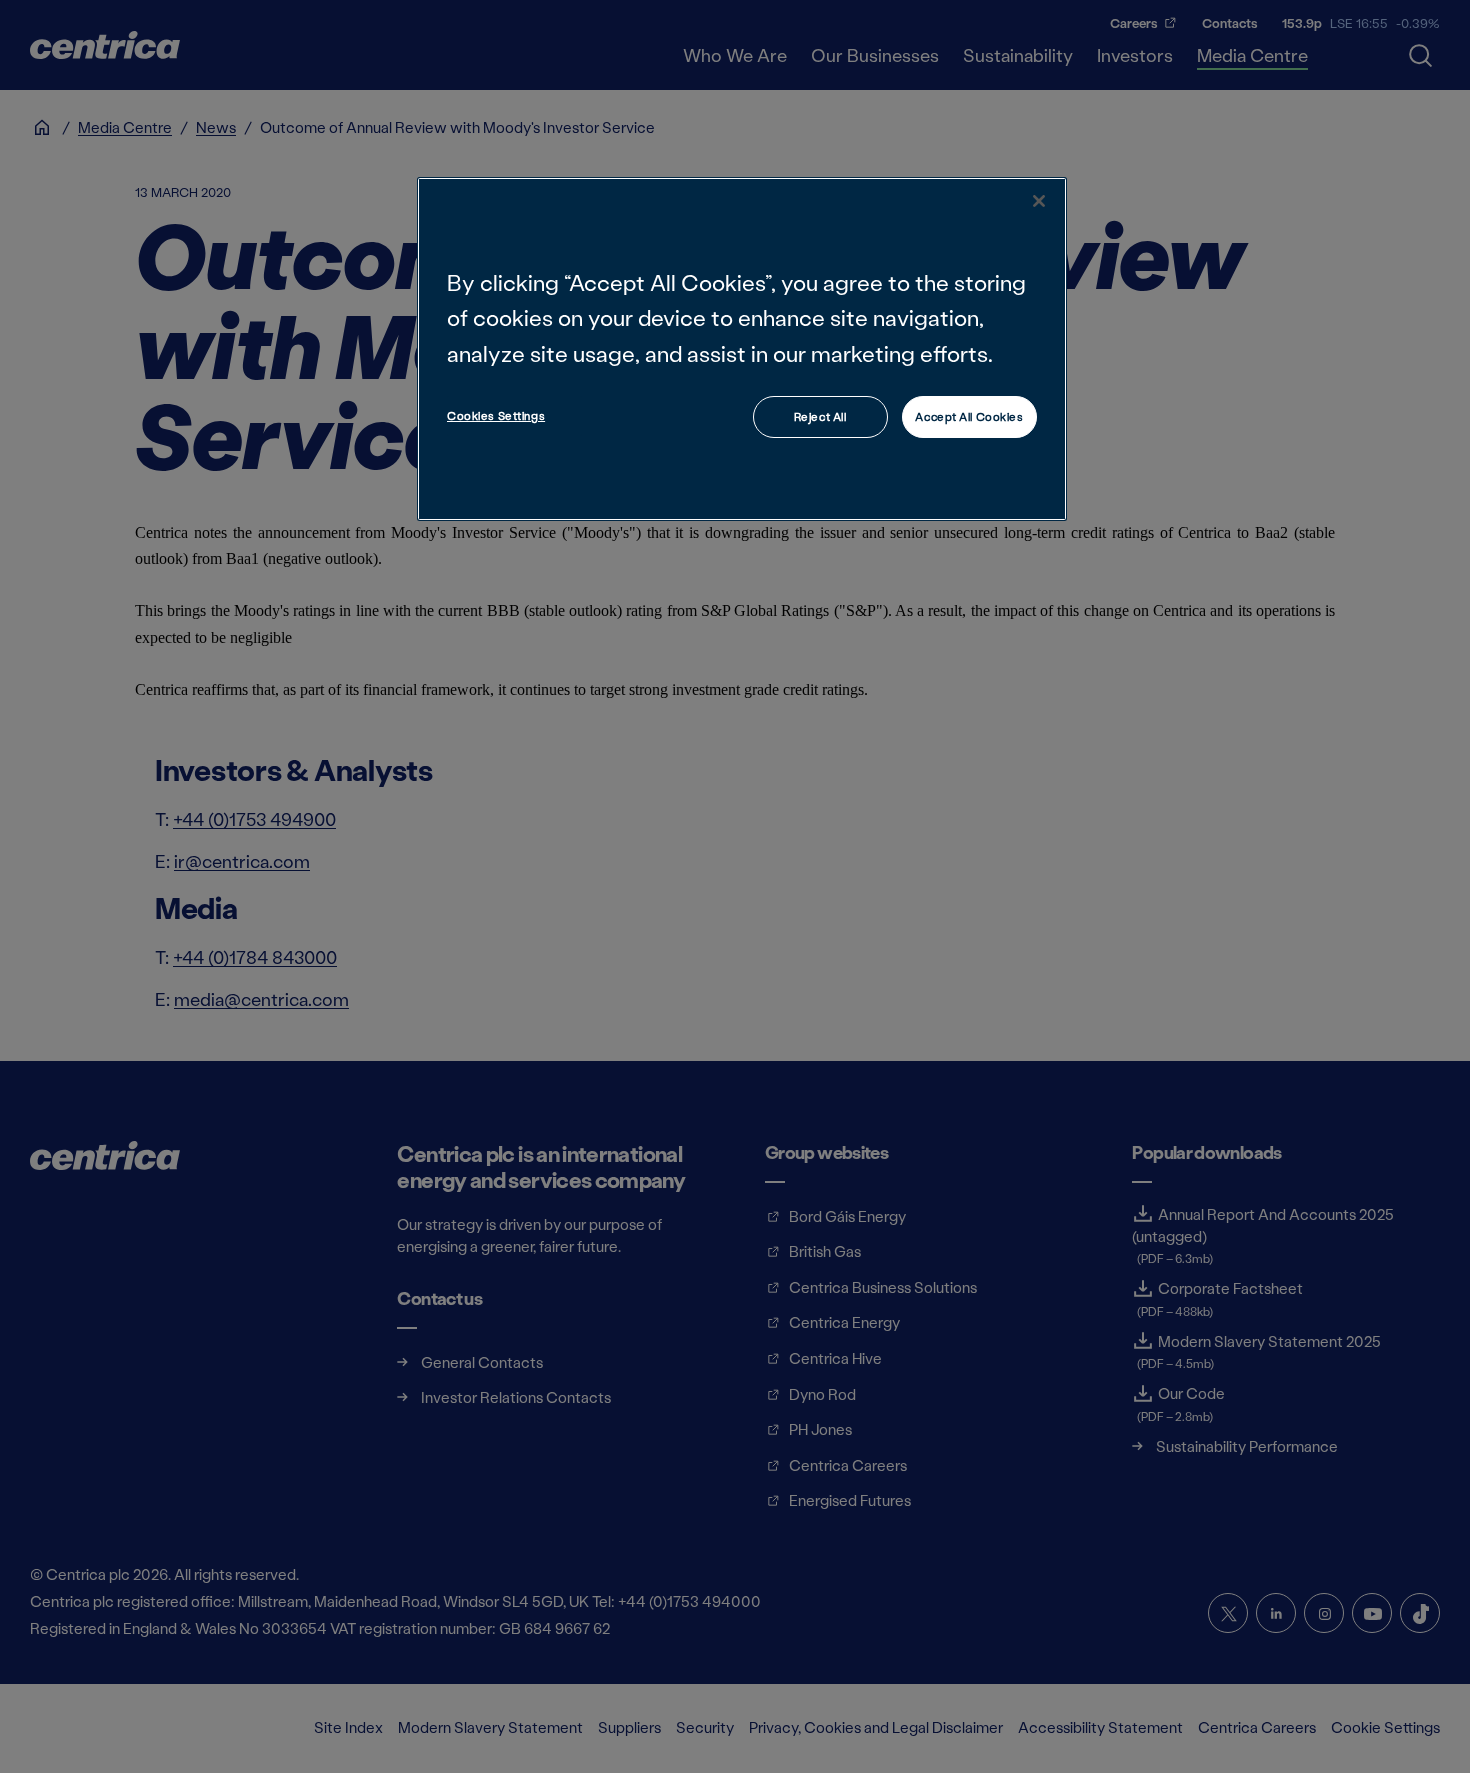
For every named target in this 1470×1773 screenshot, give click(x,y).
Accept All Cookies (969, 416)
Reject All (820, 416)
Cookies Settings (496, 415)
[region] (742, 348)
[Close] (1039, 201)
